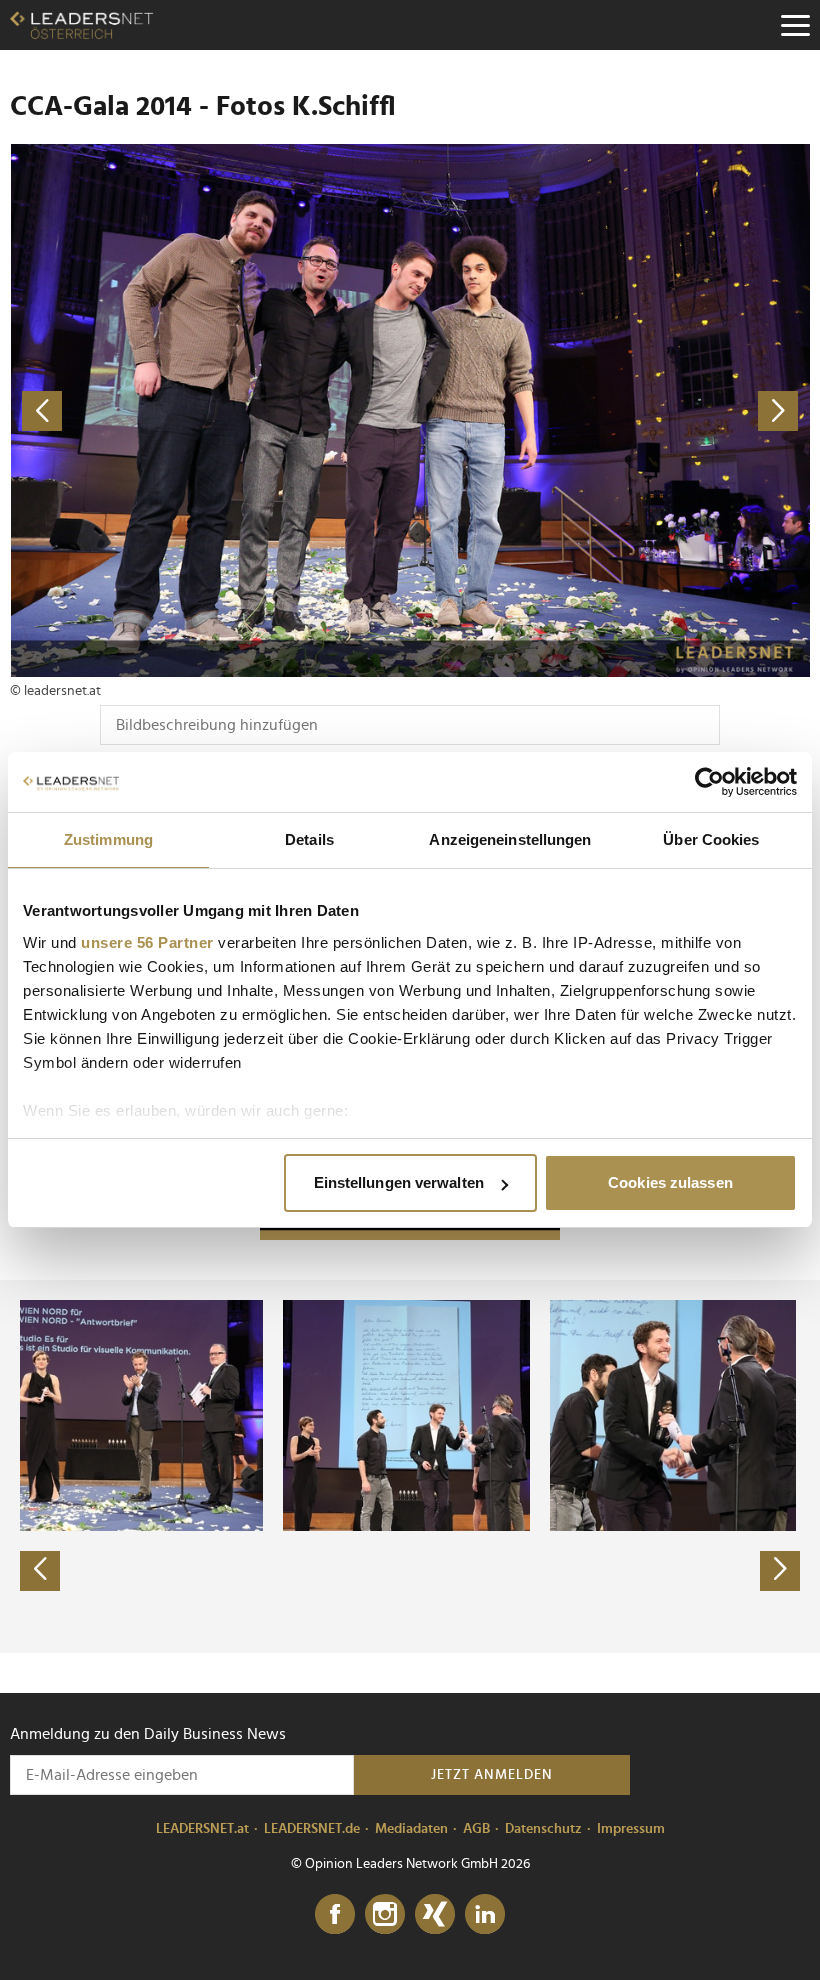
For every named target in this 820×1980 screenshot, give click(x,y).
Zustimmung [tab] (108, 839)
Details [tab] (309, 839)
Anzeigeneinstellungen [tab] (510, 839)
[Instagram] (385, 1915)
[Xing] (435, 1915)
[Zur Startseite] (81, 25)
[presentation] (40, 1571)
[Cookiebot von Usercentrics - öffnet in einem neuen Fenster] (709, 782)
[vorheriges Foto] (210, 410)
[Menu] (795, 25)
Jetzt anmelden (492, 1775)
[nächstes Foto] (610, 410)
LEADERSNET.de (312, 1829)
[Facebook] (335, 1915)
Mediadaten (411, 1829)
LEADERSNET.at (202, 1829)
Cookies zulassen (670, 1182)
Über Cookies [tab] (711, 839)
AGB (476, 1829)
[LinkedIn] (485, 1915)
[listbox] (410, 1466)
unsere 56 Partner (147, 942)
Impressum (631, 1829)
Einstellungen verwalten (399, 1182)
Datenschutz (543, 1829)
